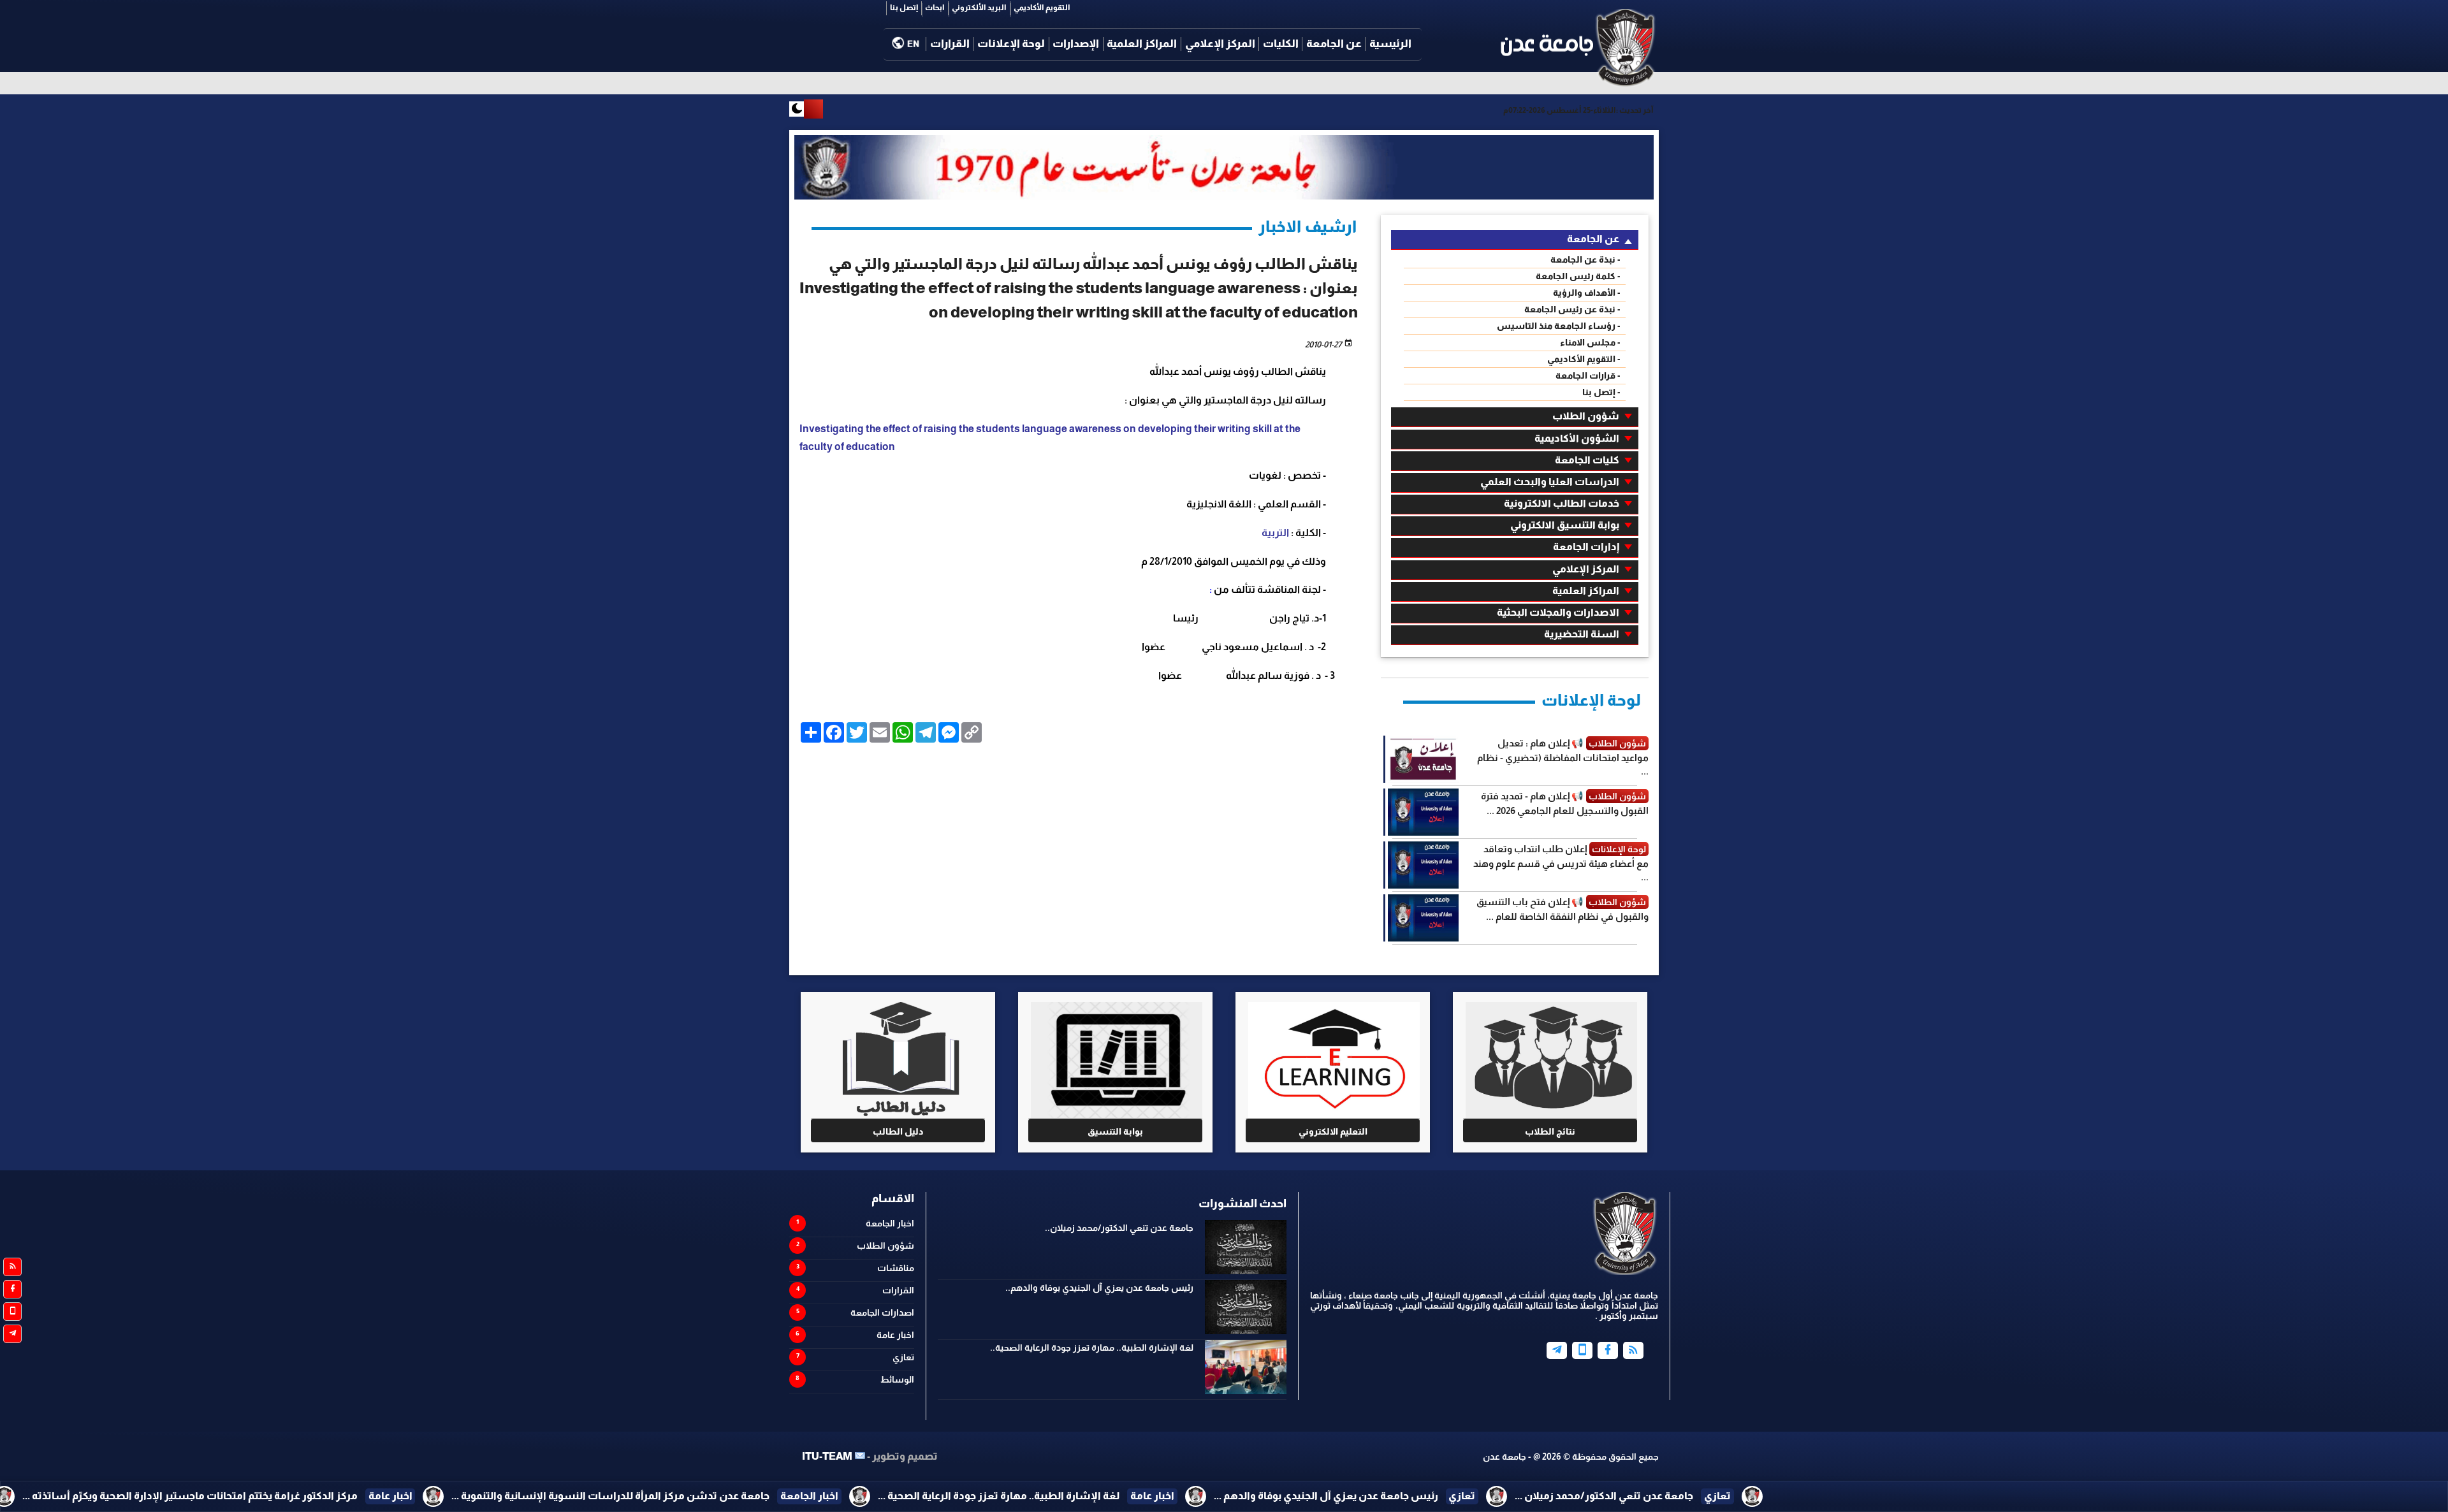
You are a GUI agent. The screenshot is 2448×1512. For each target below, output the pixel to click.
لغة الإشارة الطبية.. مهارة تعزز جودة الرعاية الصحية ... (1261, 1496)
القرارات (950, 44)
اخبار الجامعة (890, 1223)
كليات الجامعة (1587, 460)
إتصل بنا (904, 8)
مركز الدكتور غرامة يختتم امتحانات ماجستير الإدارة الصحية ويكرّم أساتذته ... (452, 1496)
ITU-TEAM (827, 1456)
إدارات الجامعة (1586, 547)
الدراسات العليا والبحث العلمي (1550, 482)
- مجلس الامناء (1590, 342)
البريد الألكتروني (979, 8)
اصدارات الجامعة (882, 1312)
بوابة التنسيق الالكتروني (1565, 525)
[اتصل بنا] (12, 1312)
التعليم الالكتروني (1333, 1131)
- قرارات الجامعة (1588, 375)
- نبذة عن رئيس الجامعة (1572, 309)
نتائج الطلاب (1550, 1131)
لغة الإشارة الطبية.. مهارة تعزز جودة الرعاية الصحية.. (1092, 1348)
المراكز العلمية (1142, 44)
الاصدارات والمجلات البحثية (1558, 612)
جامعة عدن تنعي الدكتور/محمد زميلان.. (1119, 1228)
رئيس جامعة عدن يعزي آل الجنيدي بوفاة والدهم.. (1099, 1288)
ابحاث (935, 8)
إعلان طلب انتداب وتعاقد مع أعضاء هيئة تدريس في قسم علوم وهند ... (1561, 863)
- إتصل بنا (1601, 392)
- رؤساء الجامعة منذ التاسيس (1559, 326)
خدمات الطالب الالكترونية (1562, 503)
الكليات (1281, 44)
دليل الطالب (898, 1131)
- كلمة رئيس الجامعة (1578, 276)
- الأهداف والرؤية (1587, 293)
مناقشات (896, 1268)
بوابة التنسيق (1115, 1131)
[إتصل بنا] (1582, 1350)
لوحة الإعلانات (1011, 44)
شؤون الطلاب (1586, 416)
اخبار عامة (895, 1335)
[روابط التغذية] (12, 1267)
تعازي (903, 1357)
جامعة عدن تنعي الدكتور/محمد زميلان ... (1867, 1496)
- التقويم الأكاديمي (1584, 359)
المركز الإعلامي (1220, 44)
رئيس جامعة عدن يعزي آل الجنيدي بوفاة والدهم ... (1588, 1496)
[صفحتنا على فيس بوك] (12, 1289)
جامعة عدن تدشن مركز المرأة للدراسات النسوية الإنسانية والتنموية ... (873, 1496)
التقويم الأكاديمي (1042, 8)
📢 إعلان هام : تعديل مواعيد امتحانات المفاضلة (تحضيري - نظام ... (1563, 757)
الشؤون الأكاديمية (1577, 438)
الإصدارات (1076, 44)
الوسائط (897, 1379)
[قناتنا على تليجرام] (12, 1334)
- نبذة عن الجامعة (1585, 259)
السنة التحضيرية (1582, 634)
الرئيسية (1390, 44)
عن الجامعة (1334, 44)
